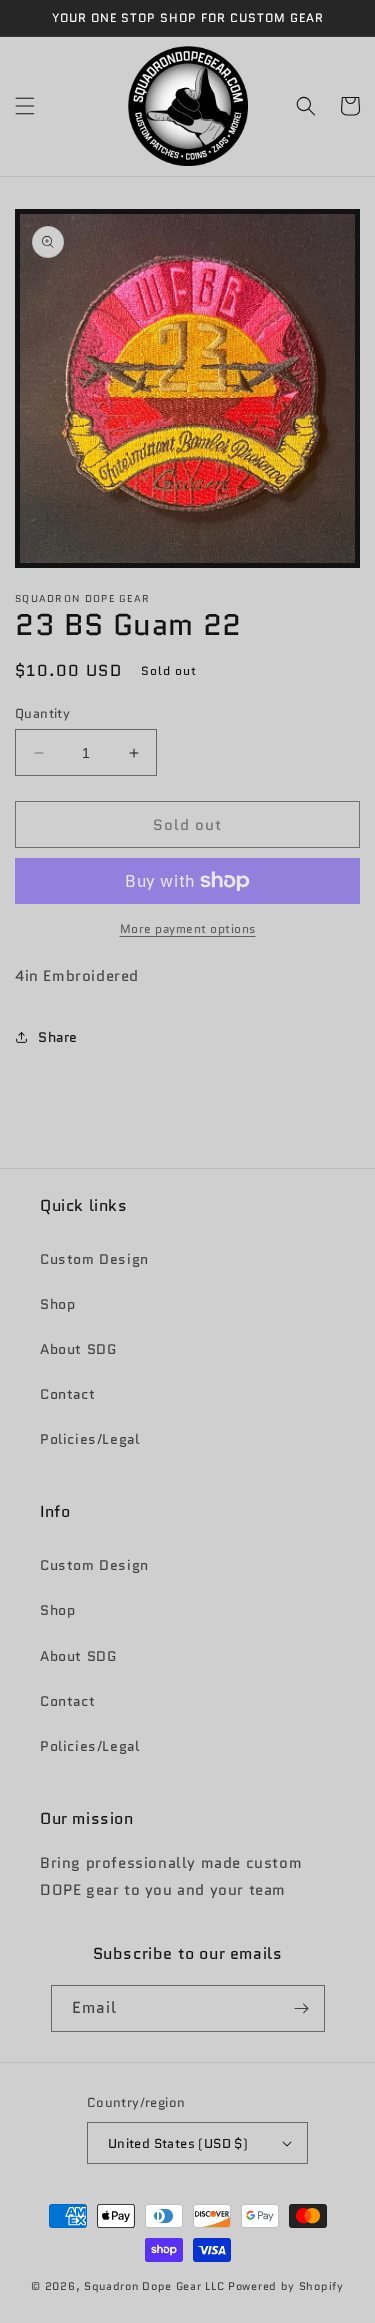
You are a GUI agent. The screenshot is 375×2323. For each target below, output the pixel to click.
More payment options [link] (188, 928)
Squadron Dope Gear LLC (154, 2286)
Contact (67, 1394)
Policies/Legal (89, 1439)
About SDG (78, 1349)
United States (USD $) (178, 2143)
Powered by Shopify (286, 2286)
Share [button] (58, 1037)
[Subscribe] (302, 2008)
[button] (25, 106)
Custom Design (94, 1259)
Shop (57, 1304)
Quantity (42, 713)
